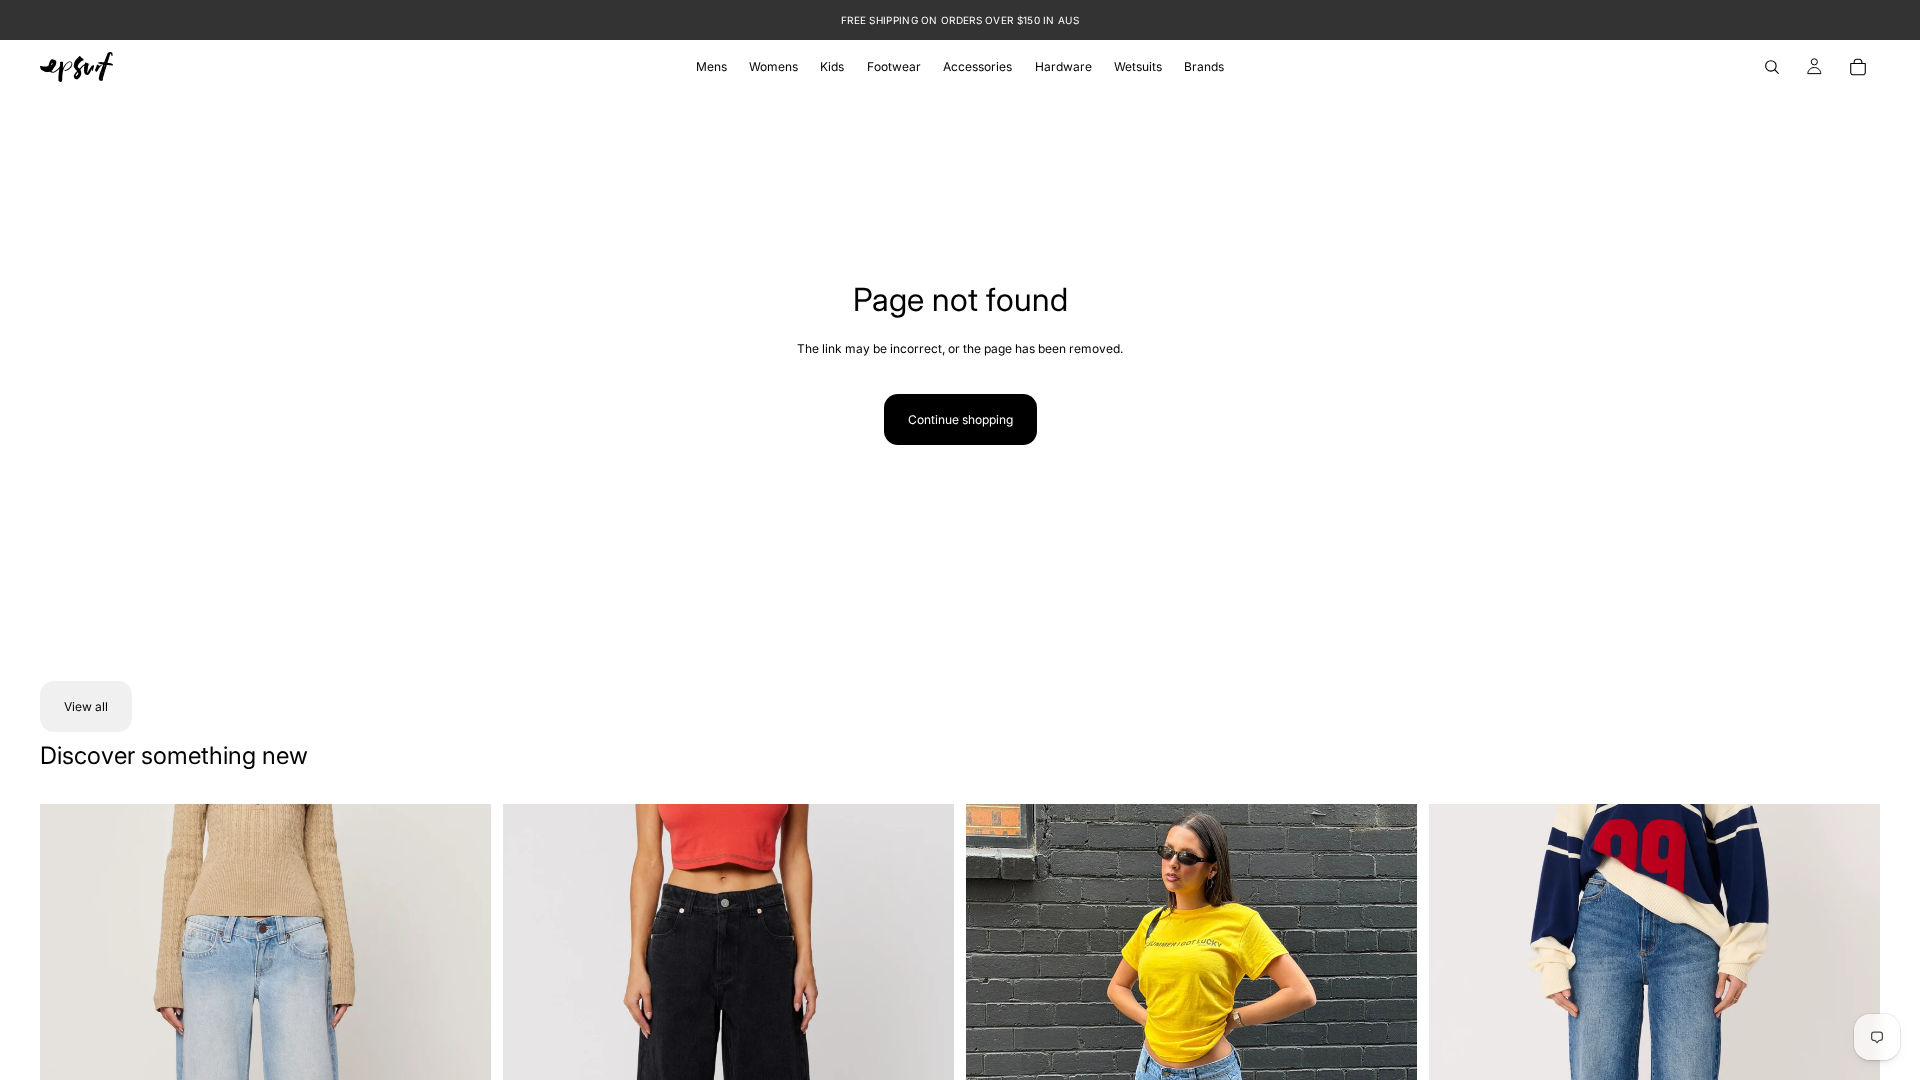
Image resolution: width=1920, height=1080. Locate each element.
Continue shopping (960, 419)
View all (86, 706)
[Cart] (1858, 67)
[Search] (1772, 67)
